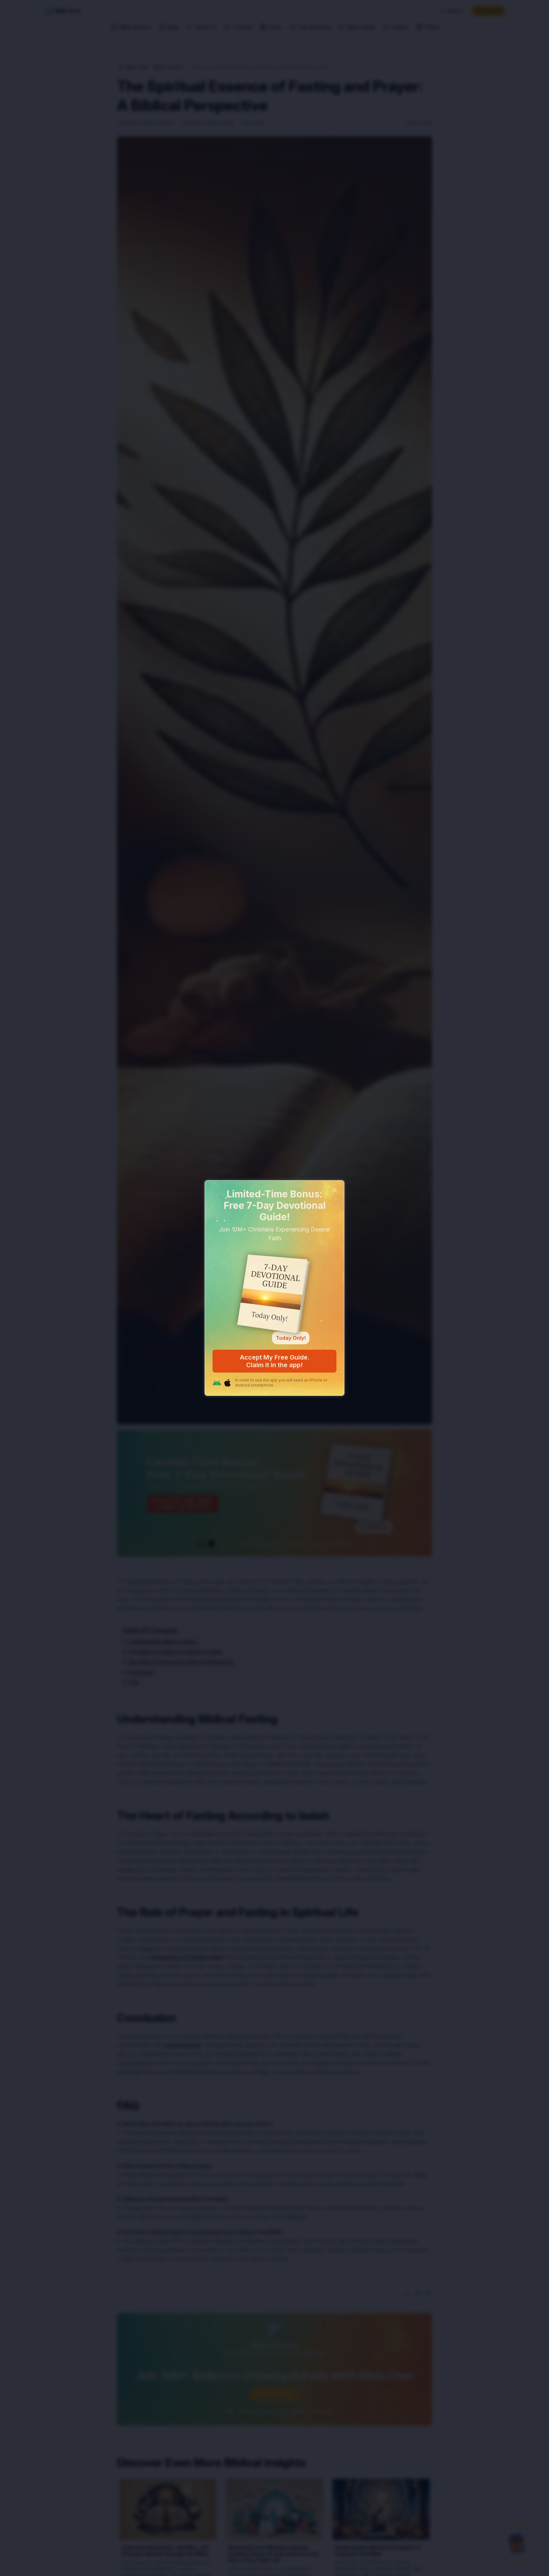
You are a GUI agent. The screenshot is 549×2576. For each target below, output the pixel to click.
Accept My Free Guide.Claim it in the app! (275, 1361)
